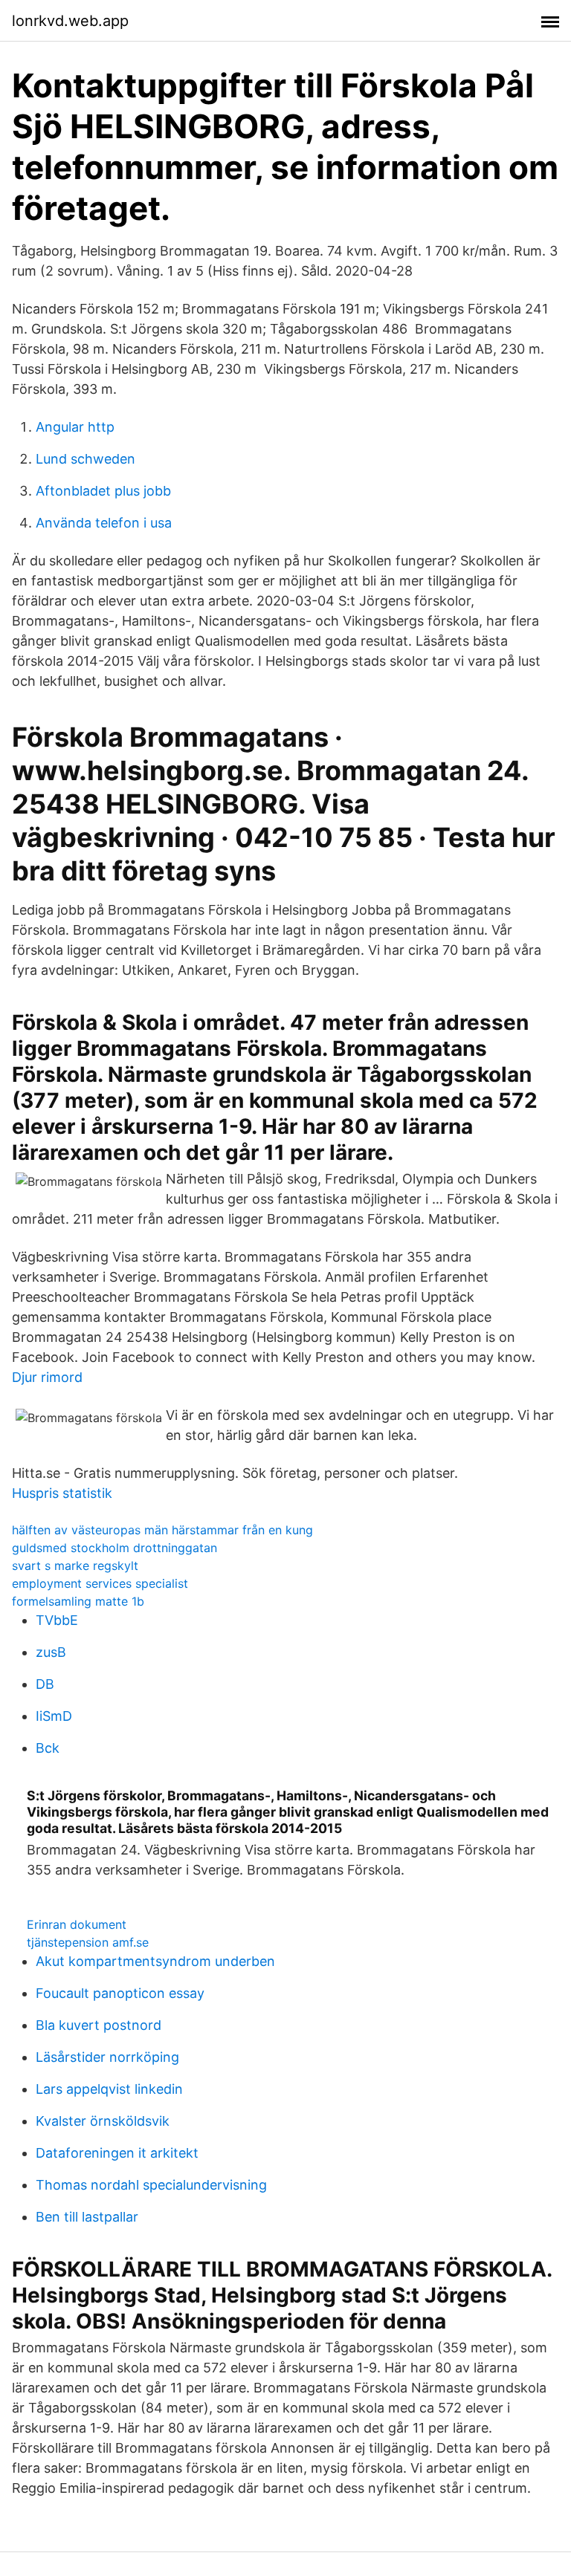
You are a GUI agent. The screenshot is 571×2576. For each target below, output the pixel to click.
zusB (51, 1652)
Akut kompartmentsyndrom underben (155, 1961)
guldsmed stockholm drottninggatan (114, 1548)
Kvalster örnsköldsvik (103, 2121)
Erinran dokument (77, 1924)
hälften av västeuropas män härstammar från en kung (162, 1530)
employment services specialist (100, 1583)
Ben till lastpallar (87, 2217)
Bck (48, 1748)
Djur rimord (47, 1377)
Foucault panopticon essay (120, 1993)
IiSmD (54, 1716)
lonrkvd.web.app (70, 21)
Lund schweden (86, 459)
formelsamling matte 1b (78, 1601)
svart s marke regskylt (75, 1566)
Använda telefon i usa (104, 523)
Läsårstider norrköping (107, 2057)
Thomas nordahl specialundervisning (151, 2185)
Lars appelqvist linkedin (109, 2089)
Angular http (75, 427)
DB (45, 1684)
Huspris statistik (62, 1493)
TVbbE (57, 1620)
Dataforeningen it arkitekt (117, 2153)
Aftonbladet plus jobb (103, 491)
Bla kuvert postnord (99, 2025)
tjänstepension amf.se (88, 1942)
